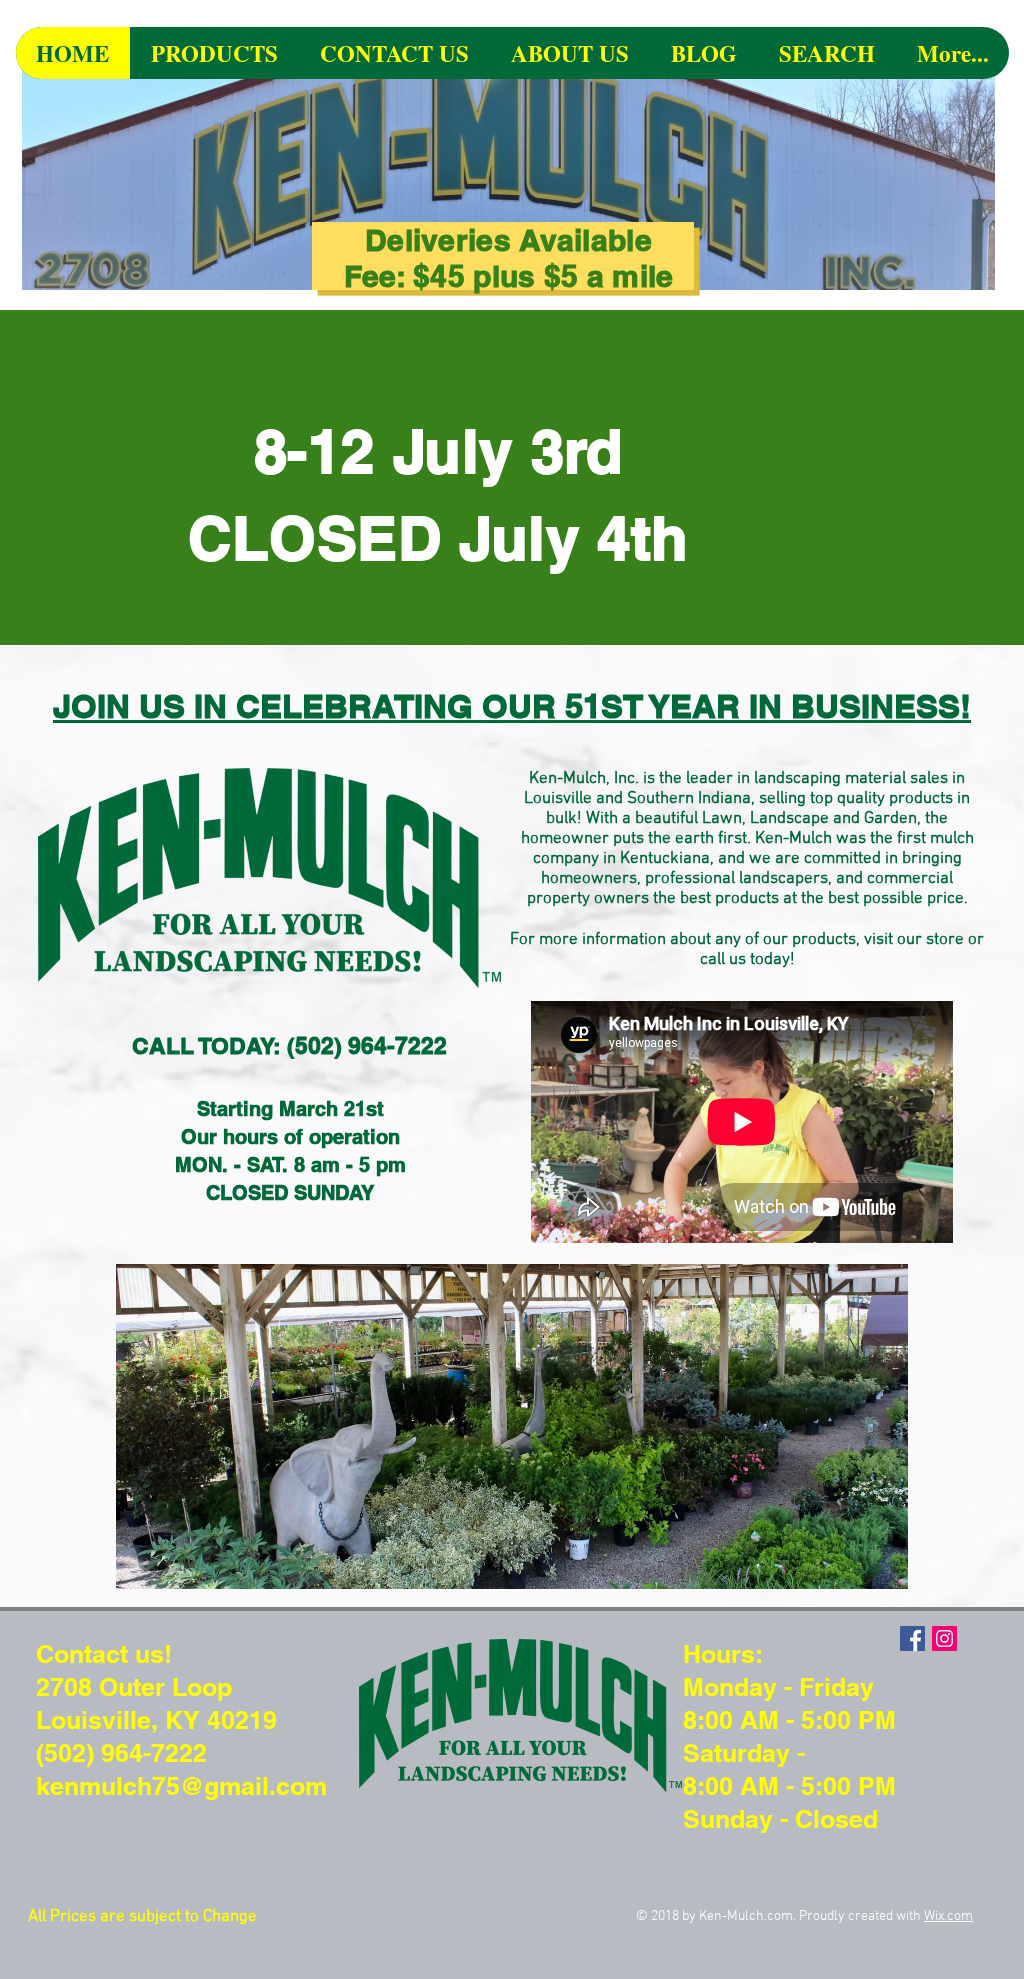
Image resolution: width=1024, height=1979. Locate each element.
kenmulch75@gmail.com (181, 1786)
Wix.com (948, 1916)
